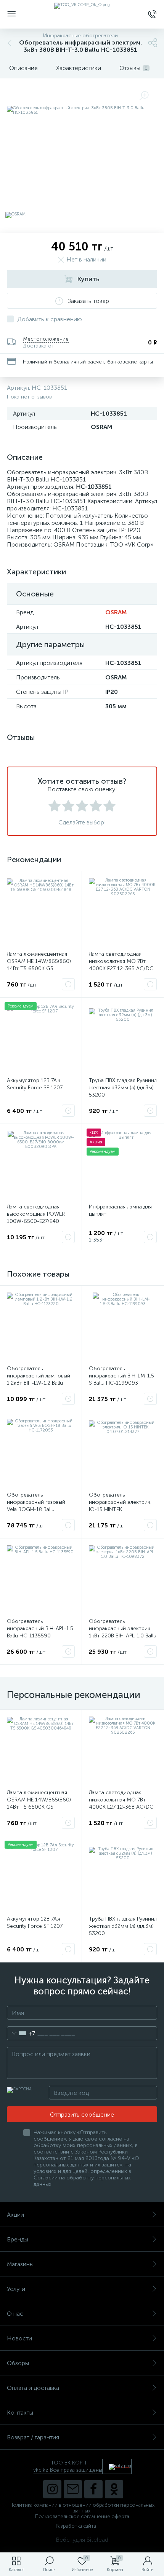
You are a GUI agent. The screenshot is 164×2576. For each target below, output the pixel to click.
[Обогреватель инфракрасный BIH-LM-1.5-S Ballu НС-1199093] (123, 1326)
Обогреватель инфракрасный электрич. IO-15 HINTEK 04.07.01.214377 (120, 1506)
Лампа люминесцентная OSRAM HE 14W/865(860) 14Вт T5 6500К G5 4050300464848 (39, 965)
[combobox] (21, 2033)
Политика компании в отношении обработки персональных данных (82, 2508)
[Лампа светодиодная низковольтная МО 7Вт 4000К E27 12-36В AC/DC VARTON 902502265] (123, 912)
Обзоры (18, 2363)
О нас (15, 2314)
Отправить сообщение (82, 2115)
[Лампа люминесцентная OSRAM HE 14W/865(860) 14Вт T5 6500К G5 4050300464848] (41, 912)
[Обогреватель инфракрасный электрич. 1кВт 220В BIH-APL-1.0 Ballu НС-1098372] (123, 1579)
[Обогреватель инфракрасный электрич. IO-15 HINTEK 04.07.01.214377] (123, 1453)
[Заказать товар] (68, 984)
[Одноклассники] (114, 2489)
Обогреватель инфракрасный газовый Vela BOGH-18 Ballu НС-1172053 (36, 1506)
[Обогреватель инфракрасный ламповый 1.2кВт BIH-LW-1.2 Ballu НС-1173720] (41, 1326)
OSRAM (116, 612)
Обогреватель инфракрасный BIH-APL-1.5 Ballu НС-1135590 (40, 1628)
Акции (15, 2215)
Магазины (20, 2264)
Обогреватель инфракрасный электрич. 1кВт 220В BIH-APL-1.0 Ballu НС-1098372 (123, 1632)
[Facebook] (93, 2489)
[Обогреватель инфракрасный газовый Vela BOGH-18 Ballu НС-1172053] (41, 1453)
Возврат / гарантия (33, 2437)
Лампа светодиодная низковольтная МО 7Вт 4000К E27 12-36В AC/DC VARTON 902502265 (121, 965)
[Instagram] (52, 2489)
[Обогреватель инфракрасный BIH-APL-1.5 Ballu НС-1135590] (41, 1579)
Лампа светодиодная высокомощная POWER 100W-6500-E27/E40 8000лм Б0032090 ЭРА (36, 1218)
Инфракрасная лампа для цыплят (120, 1210)
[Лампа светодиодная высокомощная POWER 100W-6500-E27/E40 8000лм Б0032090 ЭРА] (41, 1165)
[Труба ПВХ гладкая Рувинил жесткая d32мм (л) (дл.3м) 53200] (123, 1038)
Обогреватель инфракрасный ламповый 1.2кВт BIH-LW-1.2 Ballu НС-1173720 (39, 1379)
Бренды (18, 2239)
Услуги (16, 2289)
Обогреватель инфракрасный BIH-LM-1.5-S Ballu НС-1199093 (123, 1376)
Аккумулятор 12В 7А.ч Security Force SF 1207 (35, 1084)
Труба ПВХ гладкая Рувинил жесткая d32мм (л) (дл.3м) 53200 (123, 1088)
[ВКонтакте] (73, 2489)
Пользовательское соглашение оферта (82, 2516)
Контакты (20, 2413)
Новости (19, 2338)
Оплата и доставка (33, 2388)
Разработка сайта (76, 2526)
